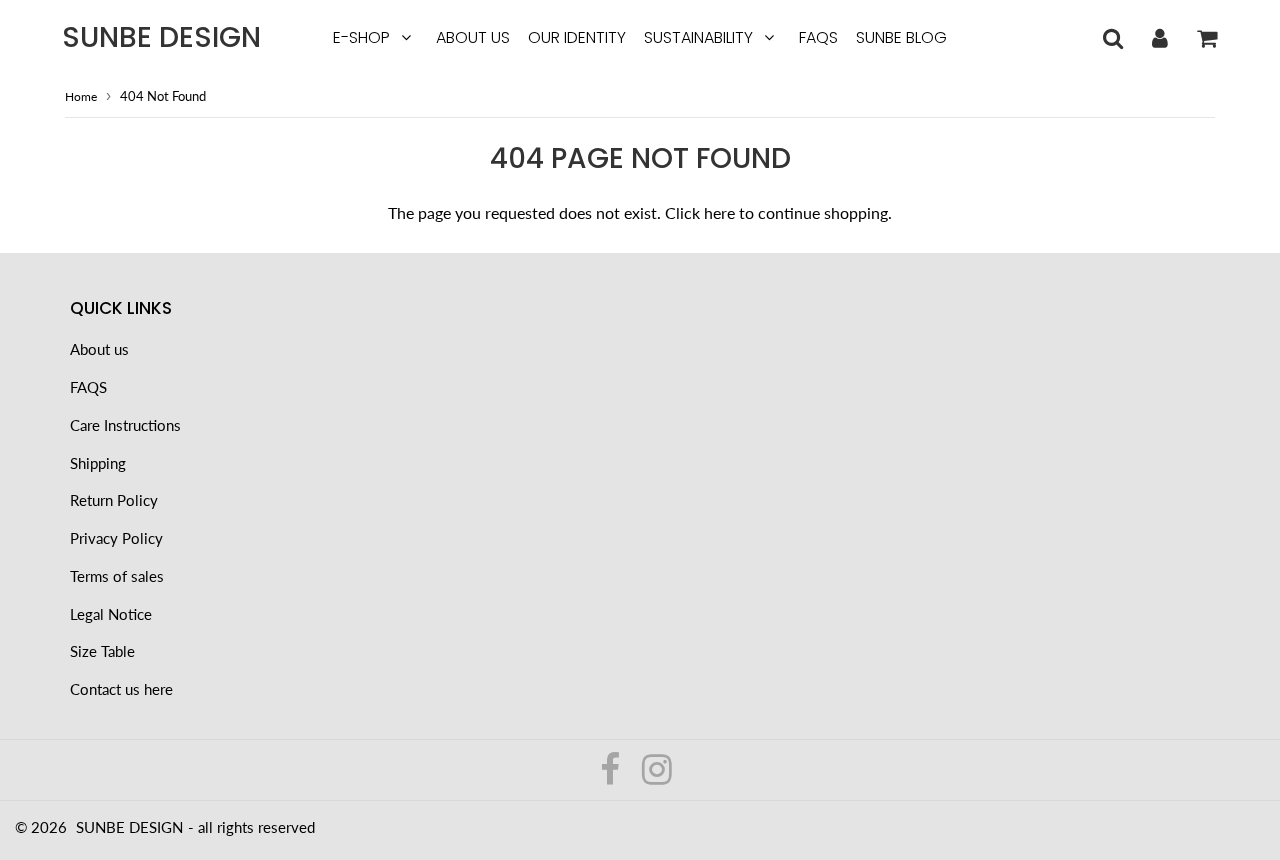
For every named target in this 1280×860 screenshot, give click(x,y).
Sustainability (698, 37)
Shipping (98, 463)
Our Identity (577, 37)
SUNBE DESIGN (161, 38)
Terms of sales (117, 576)
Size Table (102, 651)
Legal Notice (111, 614)
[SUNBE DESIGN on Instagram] (657, 776)
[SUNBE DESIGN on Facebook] (612, 776)
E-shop (361, 37)
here (719, 212)
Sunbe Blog (901, 37)
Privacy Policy (116, 538)
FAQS (818, 37)
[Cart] (1206, 38)
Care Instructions (125, 425)
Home (81, 96)
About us (473, 37)
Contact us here (121, 689)
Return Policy (114, 500)
